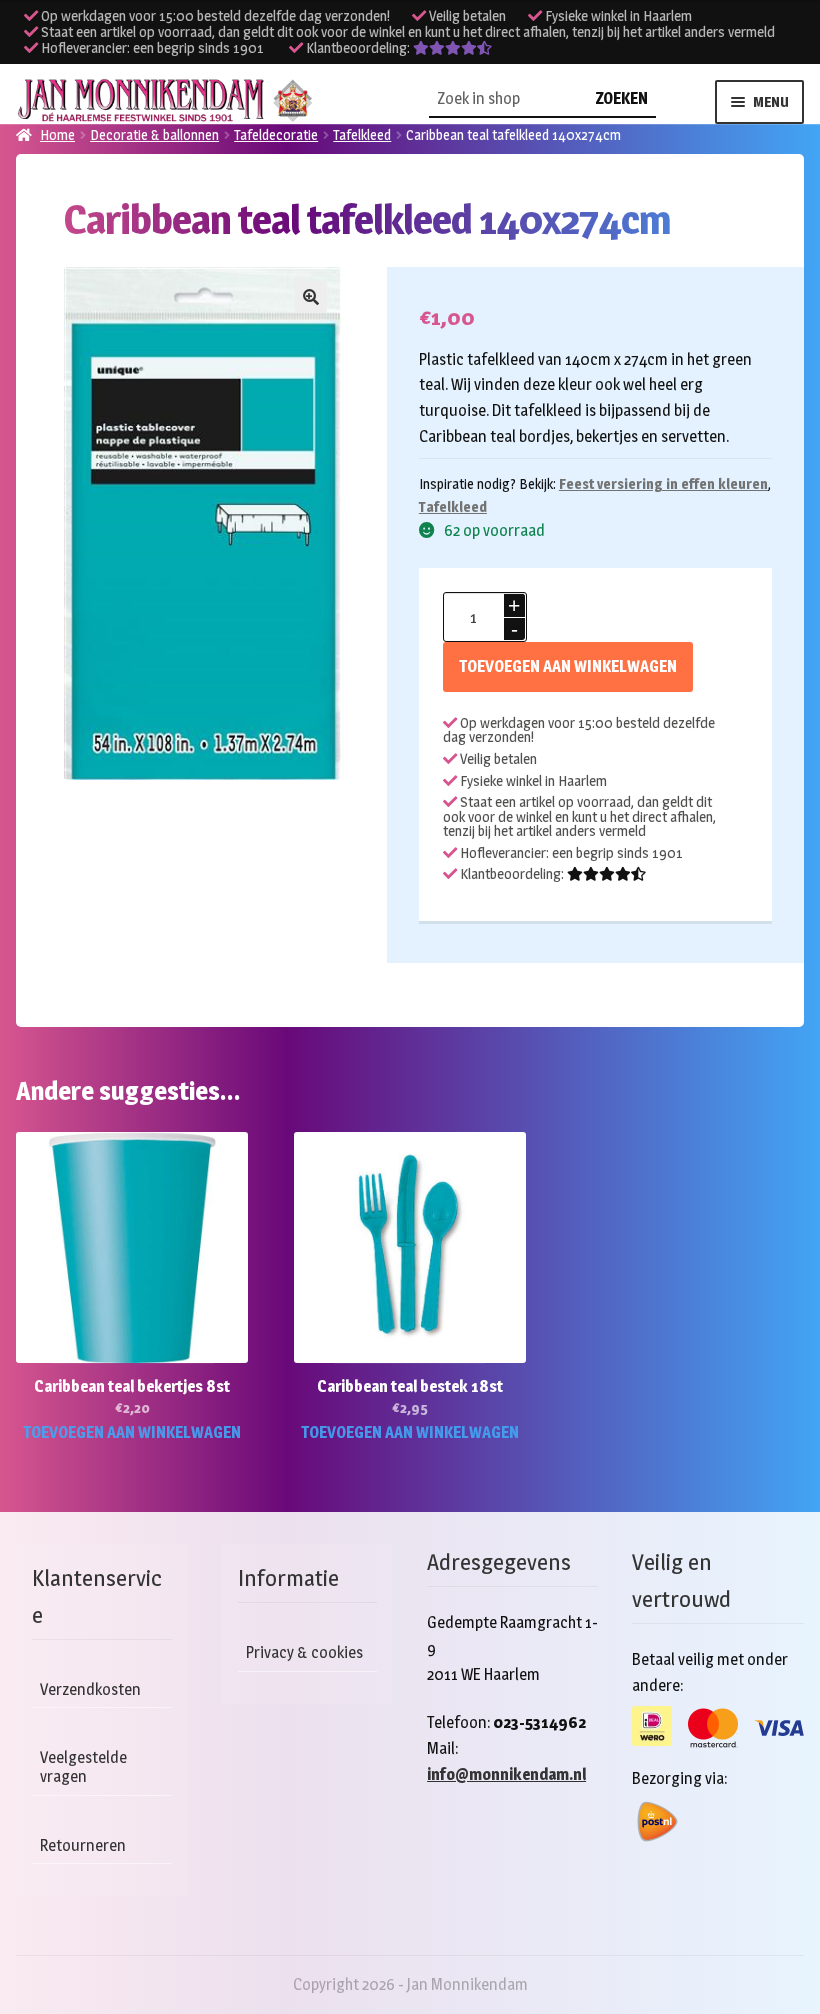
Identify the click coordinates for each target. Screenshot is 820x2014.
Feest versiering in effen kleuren (663, 483)
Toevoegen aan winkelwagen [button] (132, 1432)
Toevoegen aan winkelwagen (568, 666)
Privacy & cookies (304, 1652)
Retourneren (83, 1845)
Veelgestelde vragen (83, 1767)
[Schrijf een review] (452, 48)
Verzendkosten (90, 1689)
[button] (311, 297)
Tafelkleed (453, 506)
